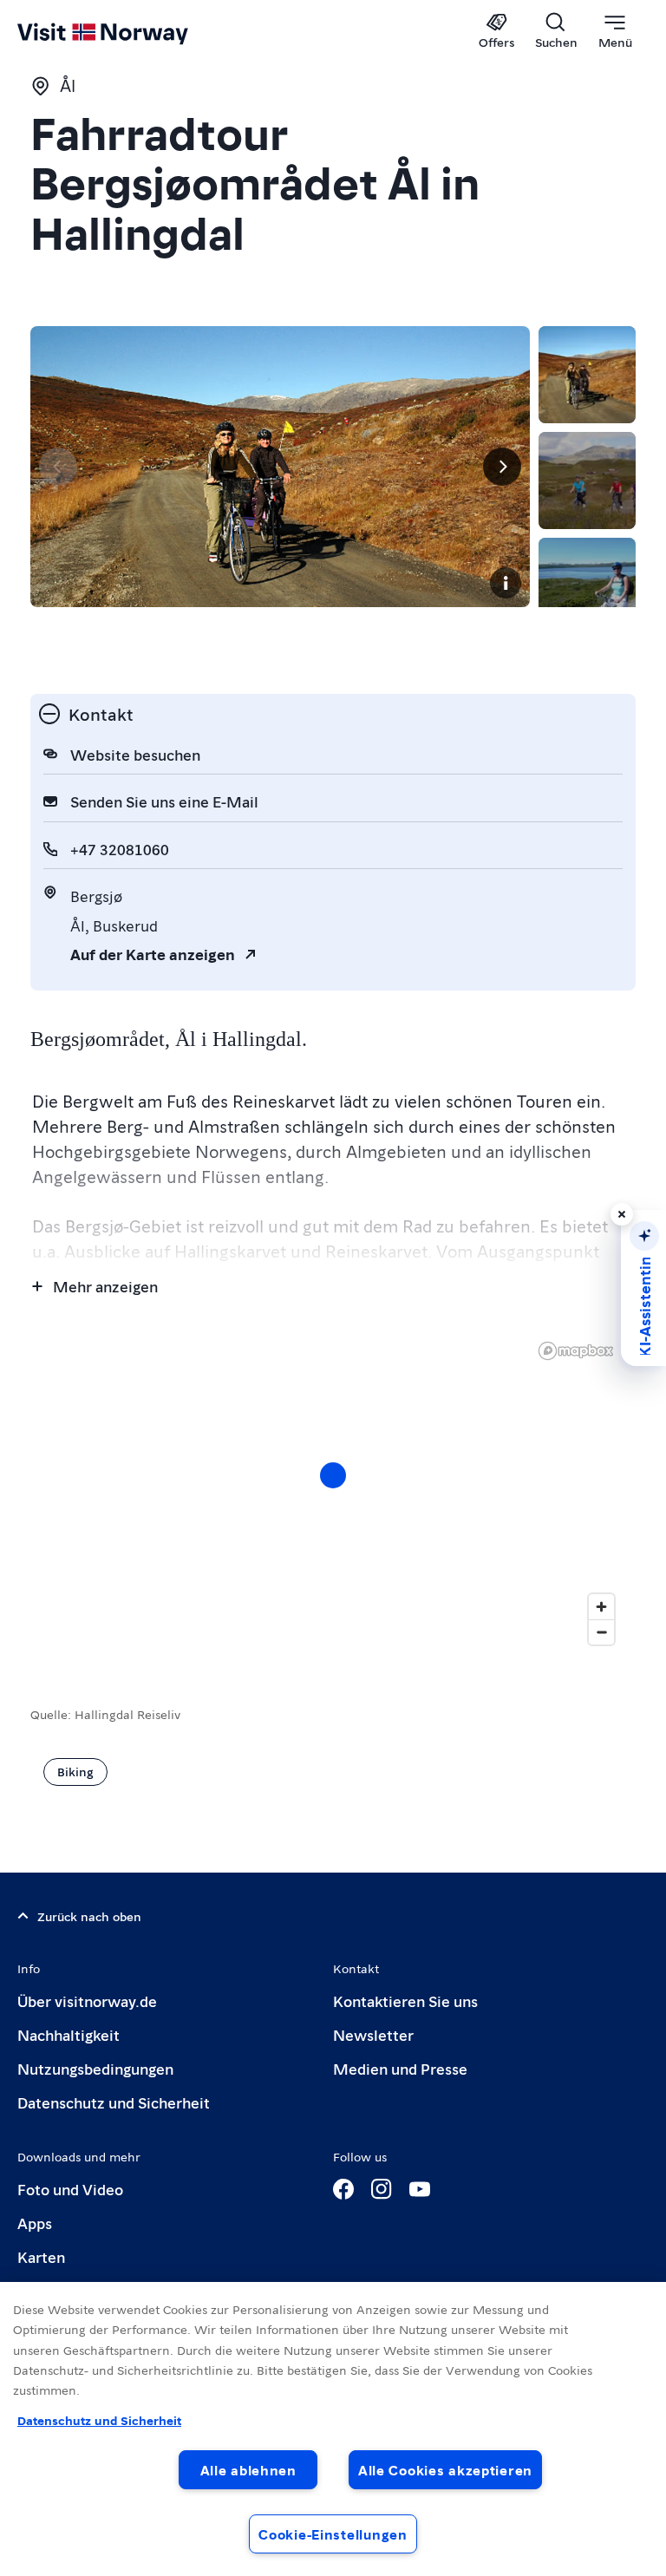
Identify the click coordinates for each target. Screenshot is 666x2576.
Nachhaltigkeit (69, 2034)
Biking (75, 1771)
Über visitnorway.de (87, 2001)
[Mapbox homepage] (576, 1351)
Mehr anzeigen (105, 1286)
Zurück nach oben (89, 1916)
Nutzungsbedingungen (95, 2068)
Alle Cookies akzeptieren (445, 2470)
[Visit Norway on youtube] (420, 2189)
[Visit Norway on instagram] (382, 2189)
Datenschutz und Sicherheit (114, 2102)
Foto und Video (70, 2189)
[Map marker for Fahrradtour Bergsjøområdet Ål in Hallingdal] (333, 1475)
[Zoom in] (601, 1607)
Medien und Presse (400, 2068)
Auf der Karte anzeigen (153, 954)
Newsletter (373, 2034)
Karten (41, 2256)
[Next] (502, 467)
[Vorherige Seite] (58, 467)
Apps (35, 2223)
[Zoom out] (601, 1632)
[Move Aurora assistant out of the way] (622, 1214)
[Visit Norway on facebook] (343, 2189)
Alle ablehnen (248, 2470)
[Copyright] (506, 583)
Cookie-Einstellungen (333, 2534)
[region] (333, 2429)
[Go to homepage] (128, 32)
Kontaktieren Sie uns (405, 2001)
